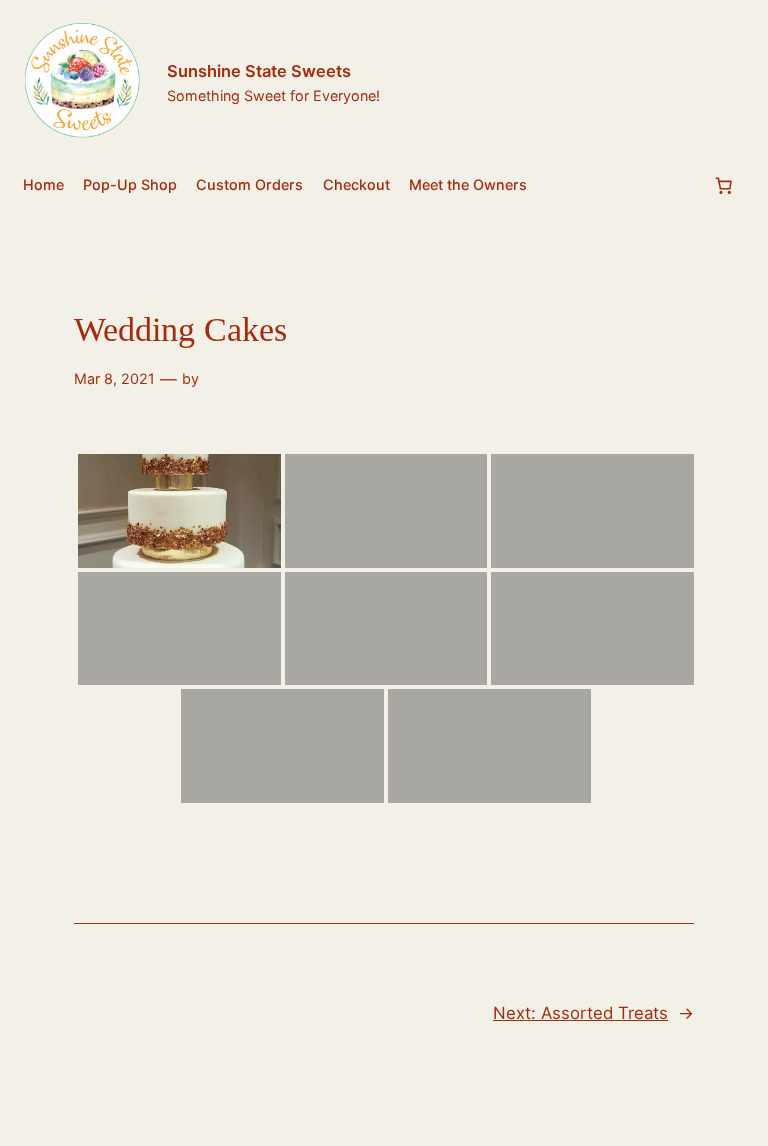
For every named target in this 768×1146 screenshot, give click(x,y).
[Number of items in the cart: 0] (724, 186)
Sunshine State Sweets (259, 71)
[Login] (736, 84)
